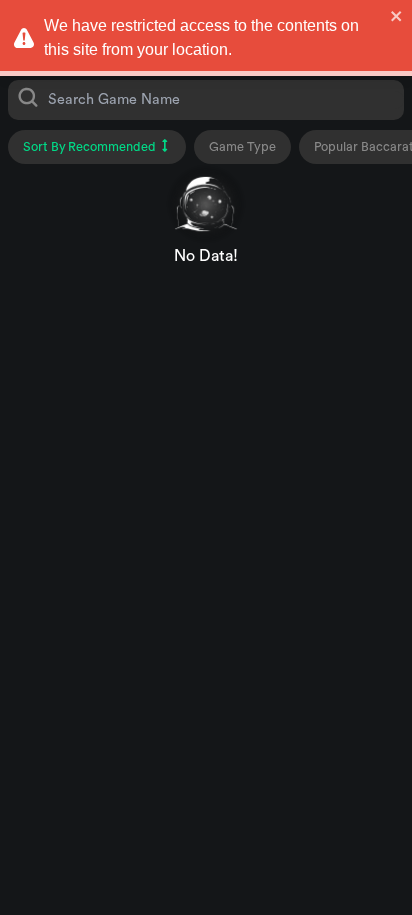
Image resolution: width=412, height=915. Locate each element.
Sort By (89, 147)
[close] (397, 16)
